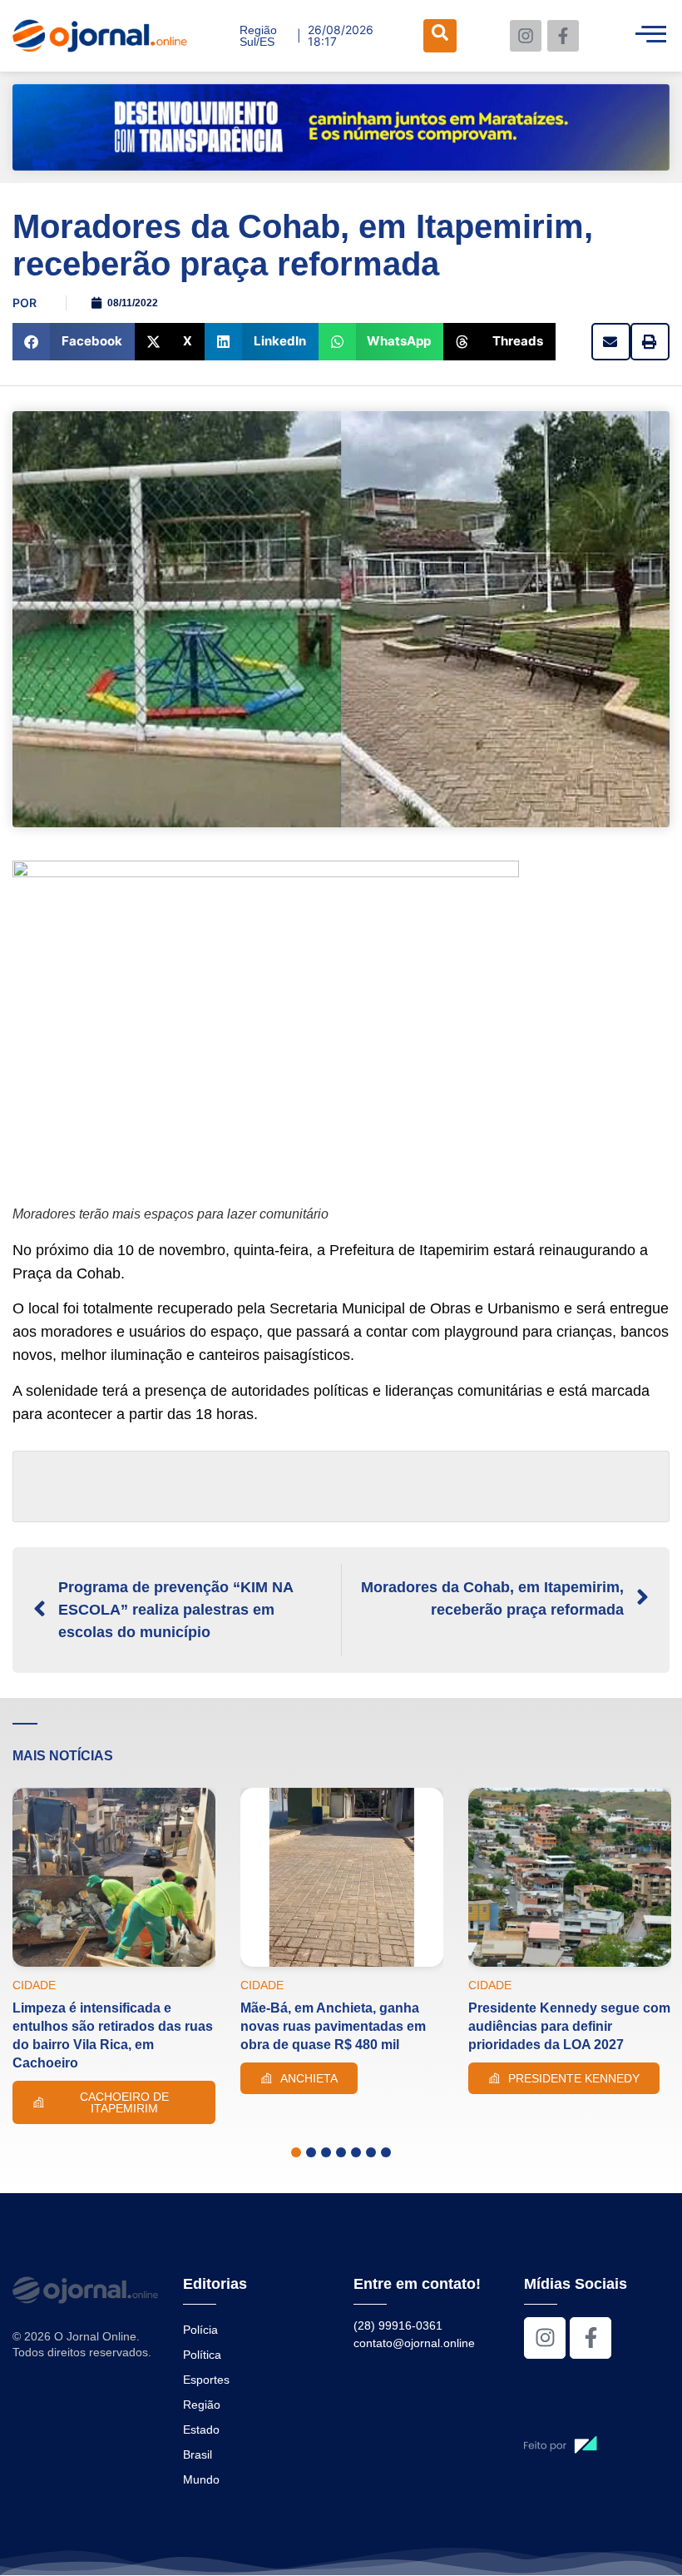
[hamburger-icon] (651, 36)
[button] (74, 342)
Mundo (201, 2479)
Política (202, 2355)
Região (202, 2405)
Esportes (206, 2380)
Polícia (200, 2330)
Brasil (198, 2454)
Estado (201, 2430)
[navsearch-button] (440, 36)
